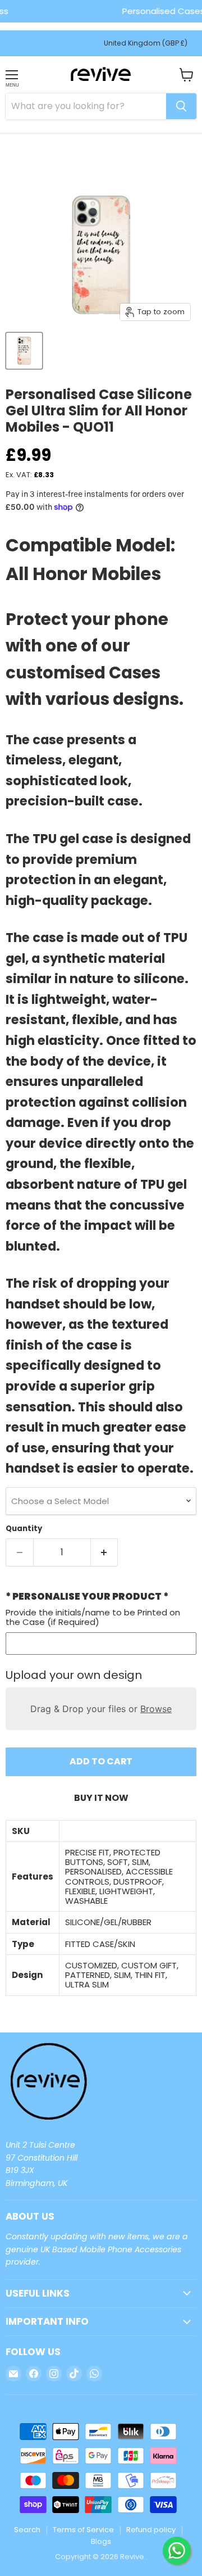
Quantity (24, 1529)
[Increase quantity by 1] (105, 1552)
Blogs (101, 2541)
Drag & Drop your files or (101, 1709)
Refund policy (151, 2530)
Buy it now (101, 1798)
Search (27, 2530)
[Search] (181, 106)
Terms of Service (83, 2530)
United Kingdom (146, 43)
